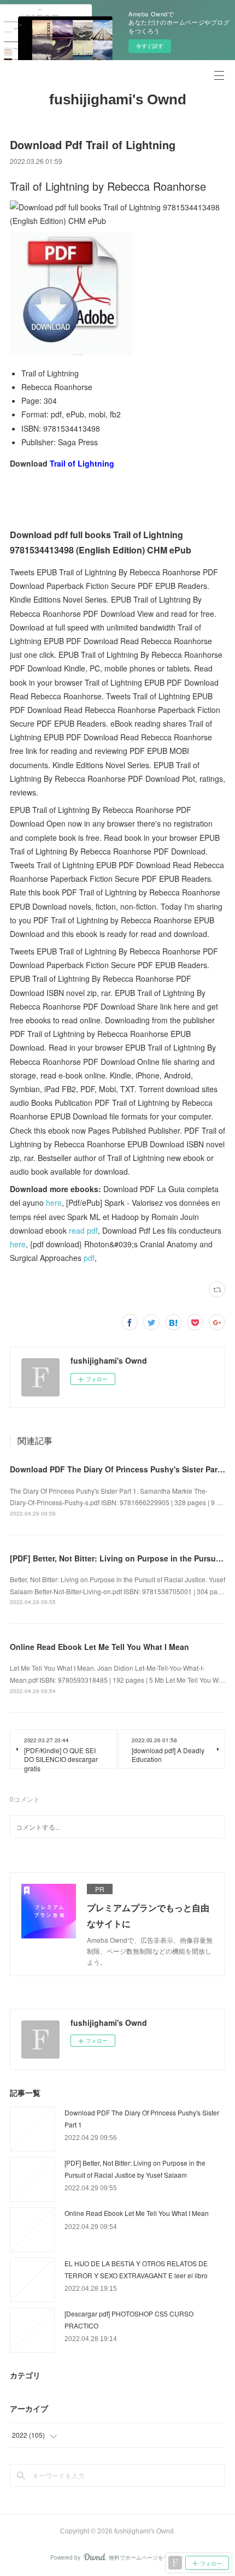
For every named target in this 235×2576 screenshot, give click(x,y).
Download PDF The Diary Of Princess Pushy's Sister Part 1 (118, 1469)
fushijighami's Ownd (118, 99)
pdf (89, 1258)
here (54, 1202)
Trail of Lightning (82, 463)
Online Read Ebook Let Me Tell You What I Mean (99, 1647)
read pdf (83, 1230)
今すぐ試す (150, 46)
